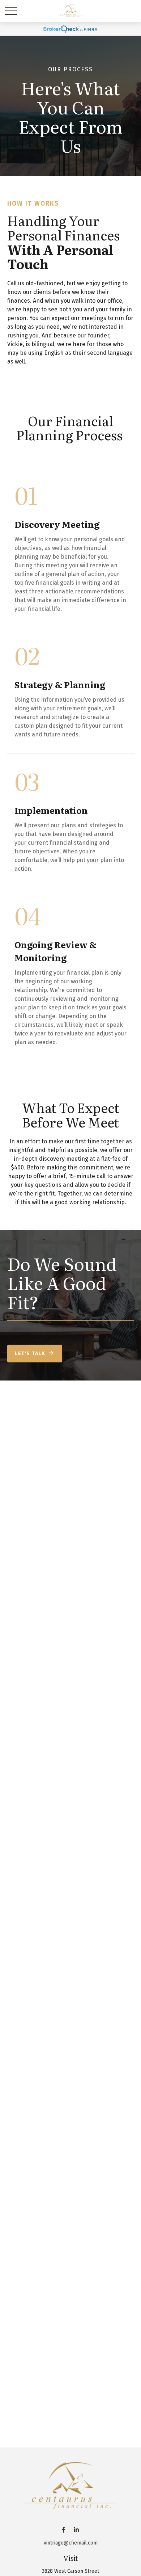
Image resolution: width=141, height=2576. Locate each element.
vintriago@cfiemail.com (71, 2543)
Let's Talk (30, 1354)
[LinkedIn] (76, 2530)
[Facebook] (63, 2530)
